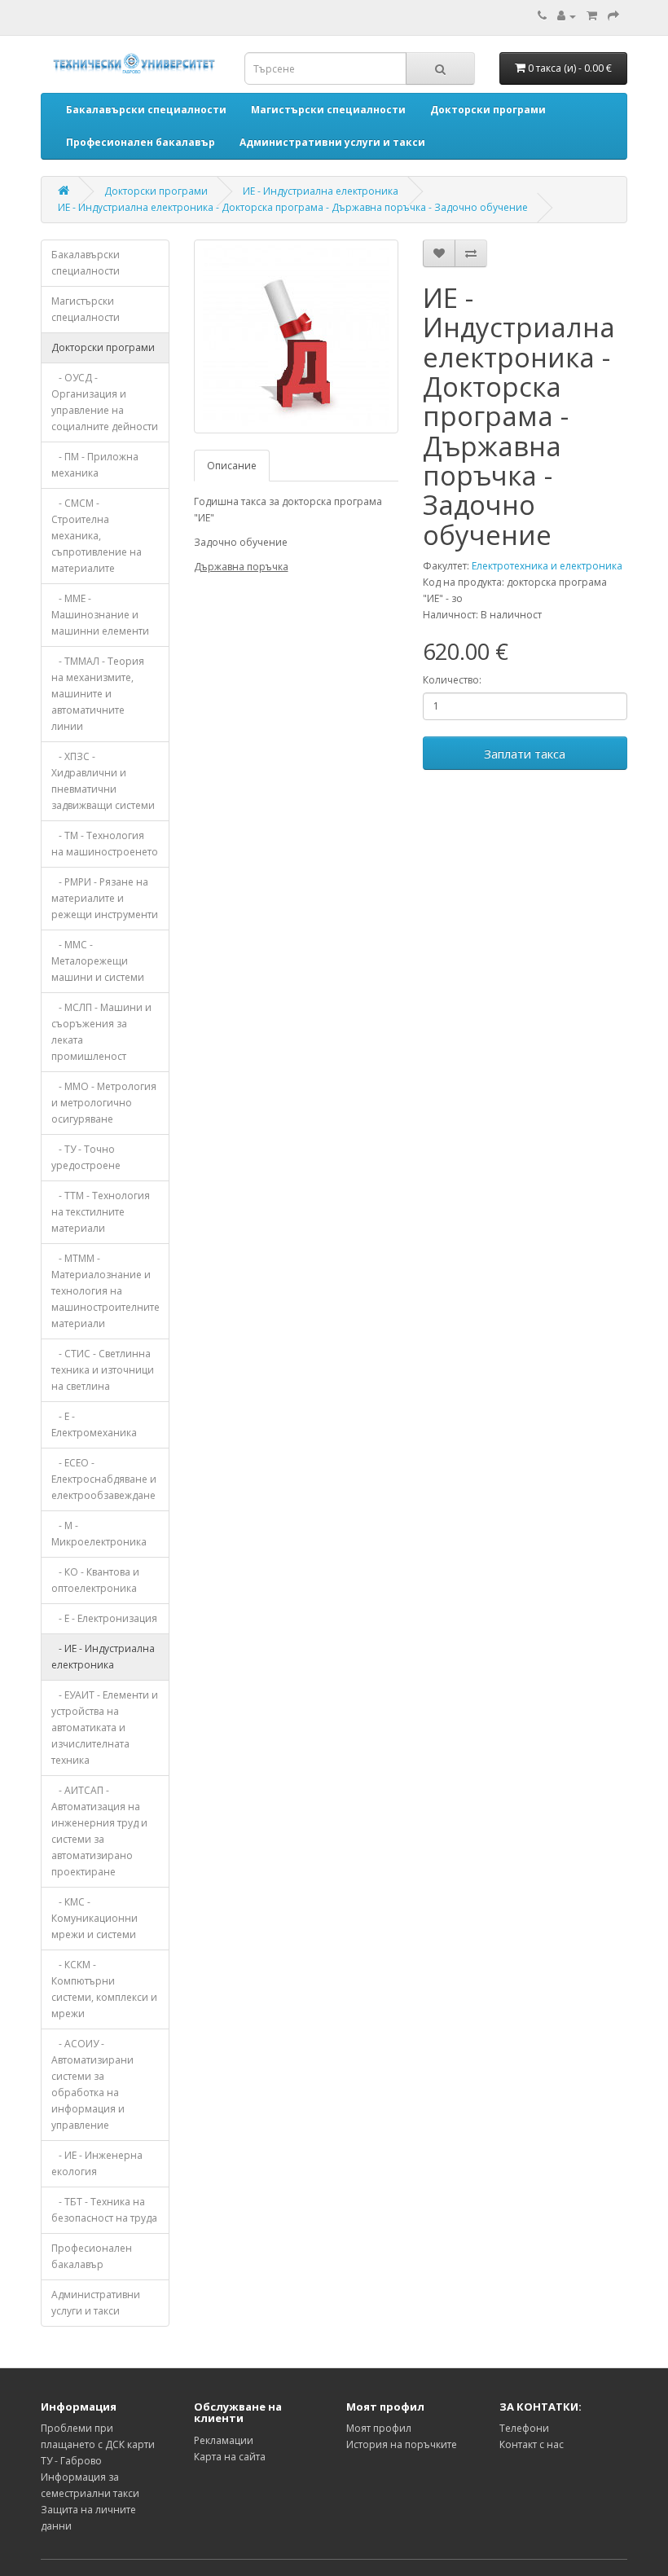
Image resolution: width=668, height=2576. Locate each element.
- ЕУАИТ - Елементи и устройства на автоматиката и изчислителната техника (105, 1728)
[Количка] (592, 16)
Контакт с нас (532, 2444)
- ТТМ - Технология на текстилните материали (101, 1212)
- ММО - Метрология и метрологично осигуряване (104, 1103)
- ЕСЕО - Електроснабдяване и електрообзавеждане (104, 1479)
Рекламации (224, 2440)
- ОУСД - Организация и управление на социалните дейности (105, 402)
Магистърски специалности (86, 309)
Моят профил (379, 2428)
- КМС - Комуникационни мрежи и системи (94, 1918)
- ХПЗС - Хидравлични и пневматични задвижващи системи (103, 781)
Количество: (452, 680)
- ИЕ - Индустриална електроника (103, 1657)
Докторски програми (156, 191)
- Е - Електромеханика (94, 1424)
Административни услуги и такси (96, 2303)
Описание (232, 466)
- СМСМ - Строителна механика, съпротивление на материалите (97, 536)
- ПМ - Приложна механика (95, 465)
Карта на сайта (230, 2457)
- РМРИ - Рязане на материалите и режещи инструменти (105, 898)
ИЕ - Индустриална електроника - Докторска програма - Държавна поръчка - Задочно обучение (293, 207)
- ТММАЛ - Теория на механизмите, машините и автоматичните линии (98, 694)
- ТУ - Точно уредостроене (86, 1157)
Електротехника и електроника (547, 566)
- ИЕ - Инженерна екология (97, 2163)
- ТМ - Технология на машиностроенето (105, 844)
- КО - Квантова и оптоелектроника (95, 1580)
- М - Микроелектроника (99, 1534)
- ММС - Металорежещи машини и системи (98, 961)
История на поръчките (402, 2444)
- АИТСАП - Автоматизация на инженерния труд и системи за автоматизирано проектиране (99, 1831)
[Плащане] (613, 16)
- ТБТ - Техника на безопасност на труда (104, 2210)
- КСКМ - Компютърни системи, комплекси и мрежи (104, 1989)
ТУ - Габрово (71, 2461)
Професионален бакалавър (92, 2256)
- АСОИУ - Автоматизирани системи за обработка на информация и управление (92, 2084)
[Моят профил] (567, 16)
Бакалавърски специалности (86, 263)
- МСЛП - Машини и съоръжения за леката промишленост (101, 1032)
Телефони (524, 2428)
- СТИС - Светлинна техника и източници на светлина (103, 1370)
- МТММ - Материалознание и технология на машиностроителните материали (105, 1291)
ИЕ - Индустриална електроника (321, 191)
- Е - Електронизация (104, 1618)
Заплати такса (525, 754)
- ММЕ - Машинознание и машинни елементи (100, 615)
